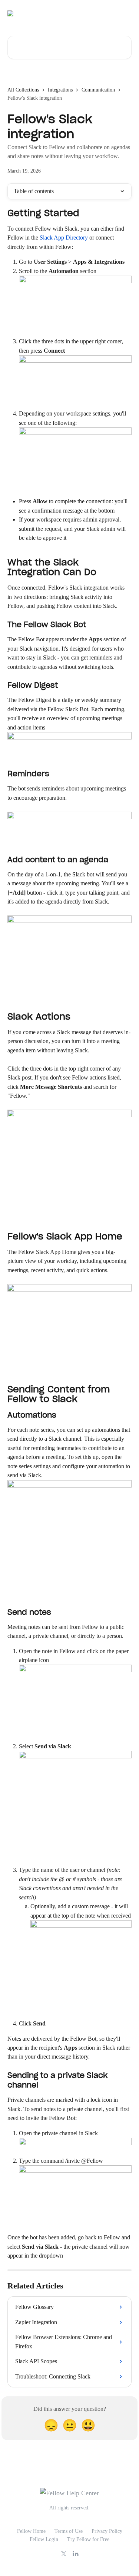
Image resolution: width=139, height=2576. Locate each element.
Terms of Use (69, 2531)
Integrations (60, 90)
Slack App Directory (63, 238)
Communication (98, 90)
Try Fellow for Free (88, 2539)
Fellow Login (44, 2539)
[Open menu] (125, 13)
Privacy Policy (107, 2531)
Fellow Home (31, 2531)
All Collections (23, 90)
